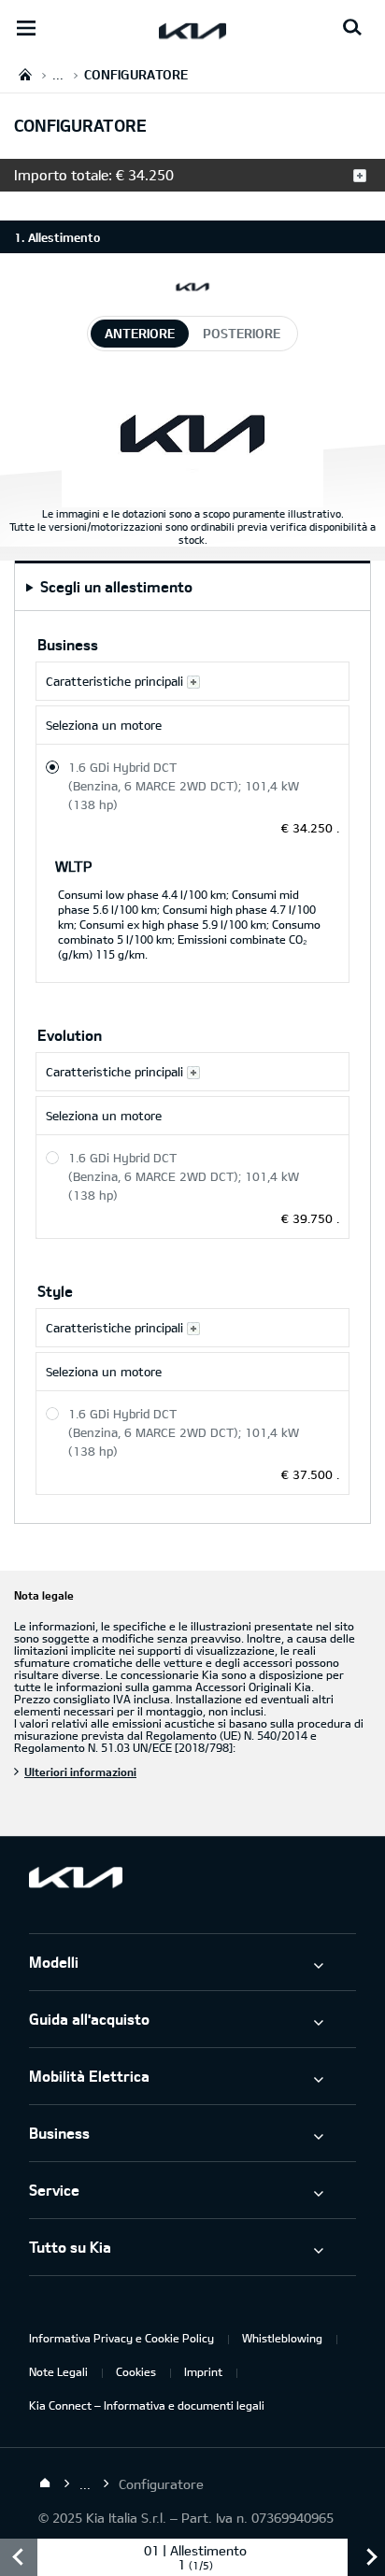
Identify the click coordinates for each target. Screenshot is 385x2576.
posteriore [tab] (242, 333)
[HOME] (25, 74)
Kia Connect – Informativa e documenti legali (147, 2405)
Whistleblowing (282, 2338)
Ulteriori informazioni (80, 1772)
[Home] (45, 2483)
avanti (366, 2557)
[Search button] (352, 28)
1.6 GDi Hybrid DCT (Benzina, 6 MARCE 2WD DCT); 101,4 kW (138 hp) (184, 786)
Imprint (203, 2371)
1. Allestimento (57, 237)
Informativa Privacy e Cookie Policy (121, 2338)
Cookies (136, 2371)
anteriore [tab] (140, 333)
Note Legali (58, 2371)
